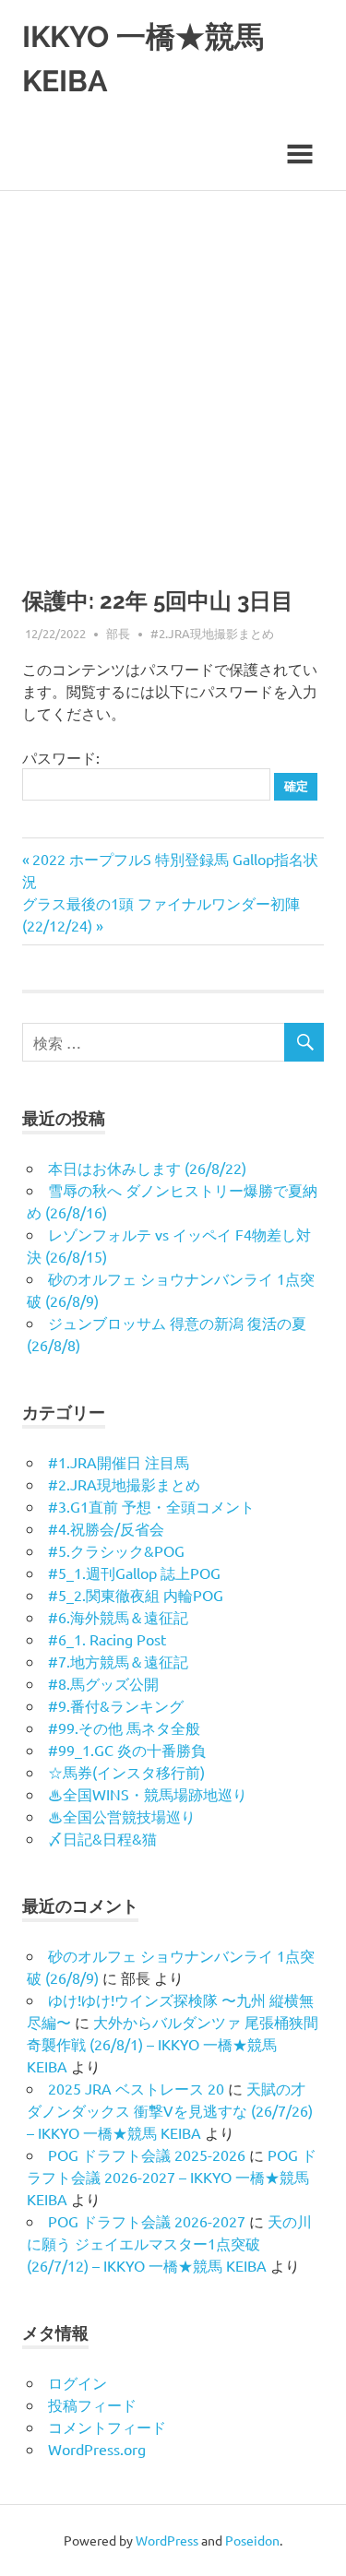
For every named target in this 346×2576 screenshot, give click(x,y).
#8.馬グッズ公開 (103, 1683)
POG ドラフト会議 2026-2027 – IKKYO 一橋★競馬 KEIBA (172, 2177)
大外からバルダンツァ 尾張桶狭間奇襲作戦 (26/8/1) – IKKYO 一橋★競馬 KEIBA (173, 2044)
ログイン (78, 2382)
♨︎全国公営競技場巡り (122, 1816)
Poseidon (252, 2540)
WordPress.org (97, 2449)
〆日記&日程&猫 (102, 1838)
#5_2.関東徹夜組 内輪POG (136, 1595)
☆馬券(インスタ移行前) (126, 1772)
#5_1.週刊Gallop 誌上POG (134, 1573)
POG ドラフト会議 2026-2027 (147, 2221)
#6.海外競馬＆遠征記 (118, 1617)
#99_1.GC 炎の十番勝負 (127, 1750)
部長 (118, 633)
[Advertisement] (173, 373)
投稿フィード (92, 2404)
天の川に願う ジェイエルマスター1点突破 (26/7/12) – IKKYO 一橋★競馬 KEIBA (169, 2243)
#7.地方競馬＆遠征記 (118, 1661)
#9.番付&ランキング (116, 1705)
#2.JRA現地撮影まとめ (212, 633)
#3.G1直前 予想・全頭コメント (151, 1506)
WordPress (167, 2540)
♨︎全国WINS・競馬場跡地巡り (148, 1794)
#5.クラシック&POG (116, 1550)
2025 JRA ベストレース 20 (136, 2088)
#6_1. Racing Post (107, 1639)
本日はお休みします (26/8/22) (147, 1168)
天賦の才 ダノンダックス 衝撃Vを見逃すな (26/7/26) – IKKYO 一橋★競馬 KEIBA (170, 2110)
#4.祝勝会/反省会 (106, 1528)
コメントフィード (107, 2427)
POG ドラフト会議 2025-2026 (147, 2155)
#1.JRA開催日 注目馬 (119, 1462)
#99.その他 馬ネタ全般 (124, 1727)
